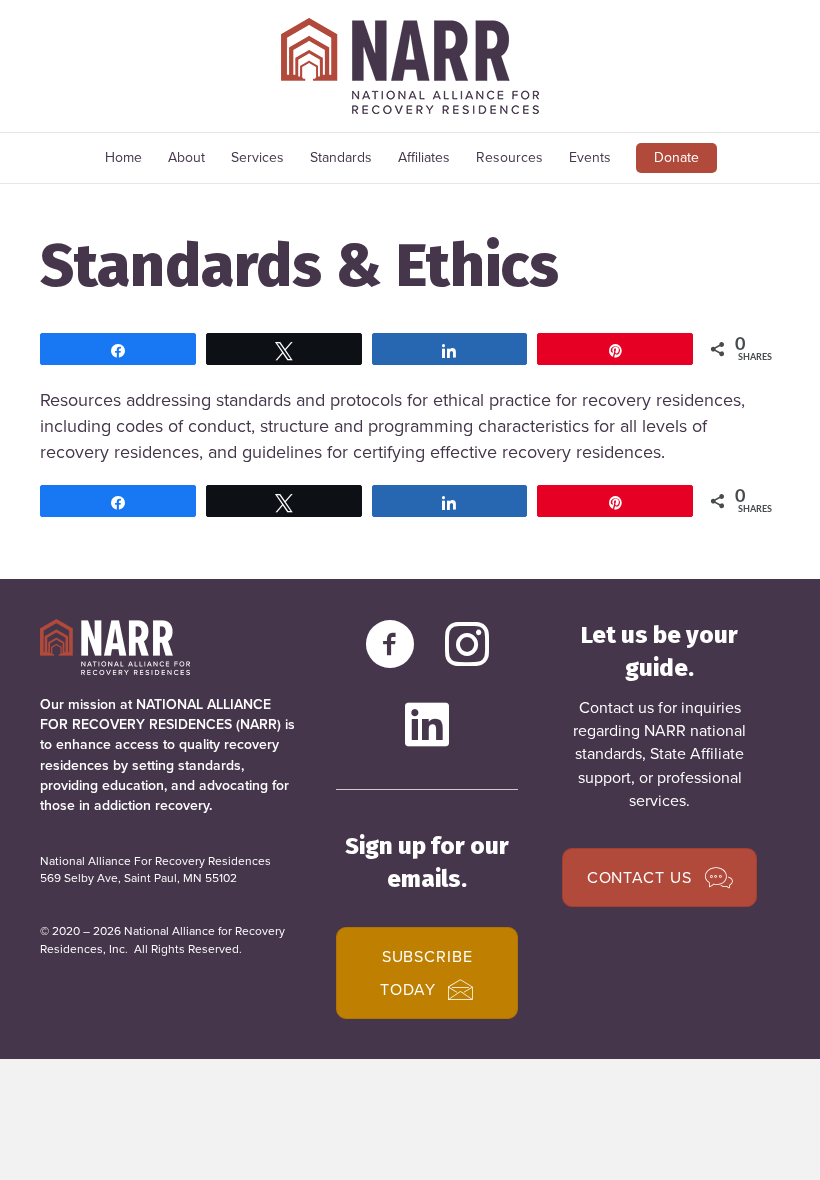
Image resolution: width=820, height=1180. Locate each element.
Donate (676, 157)
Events (590, 157)
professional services (685, 789)
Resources (509, 157)
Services (257, 157)
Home (123, 157)
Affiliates (424, 157)
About (186, 157)
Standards (341, 157)
